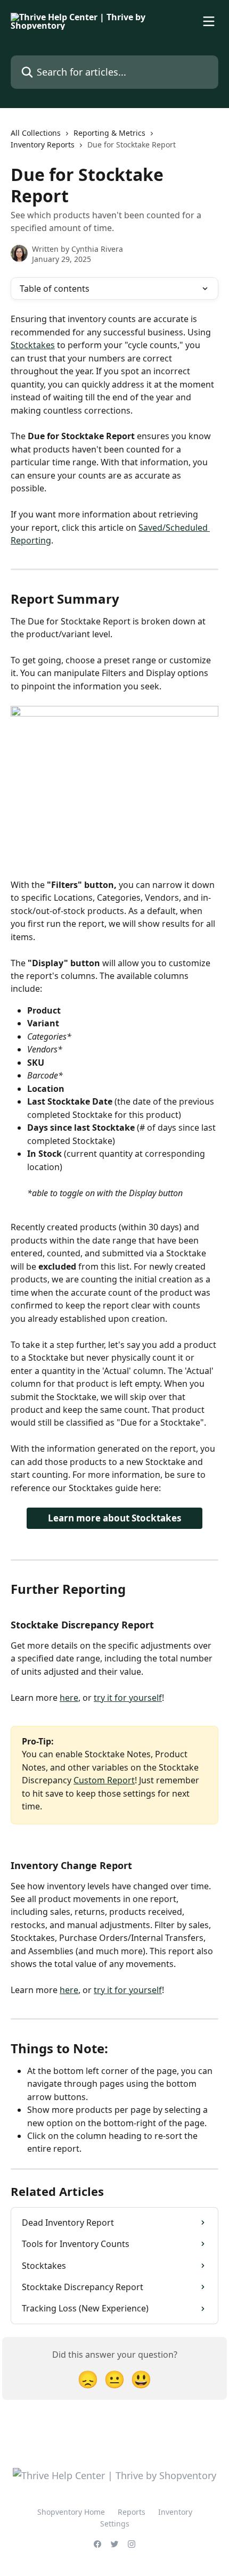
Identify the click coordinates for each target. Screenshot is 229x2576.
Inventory (175, 2512)
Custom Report (104, 1780)
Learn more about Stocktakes (114, 1518)
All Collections (36, 133)
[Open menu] (209, 21)
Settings (115, 2524)
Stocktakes (33, 345)
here (69, 1698)
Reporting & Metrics (109, 133)
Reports (132, 2512)
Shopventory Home (71, 2512)
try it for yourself (128, 1698)
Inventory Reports (43, 145)
